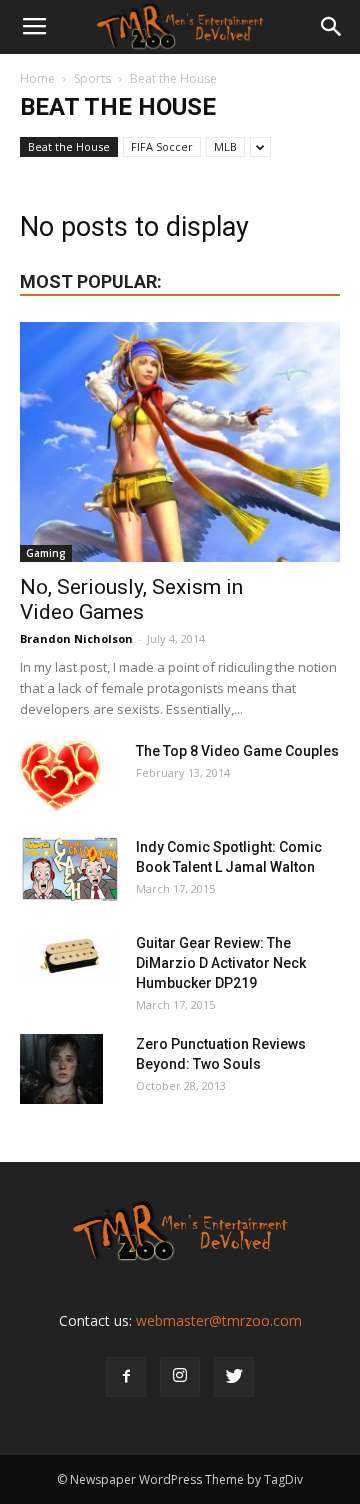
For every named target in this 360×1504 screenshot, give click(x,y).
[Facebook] (126, 1377)
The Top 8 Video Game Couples (237, 751)
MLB (225, 146)
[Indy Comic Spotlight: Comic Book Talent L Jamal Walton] (70, 869)
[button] (332, 27)
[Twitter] (234, 1377)
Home (37, 78)
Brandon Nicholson (76, 638)
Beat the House (69, 146)
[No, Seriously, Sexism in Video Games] (180, 442)
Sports (92, 78)
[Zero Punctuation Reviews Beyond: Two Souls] (61, 1069)
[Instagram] (180, 1377)
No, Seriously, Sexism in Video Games (131, 599)
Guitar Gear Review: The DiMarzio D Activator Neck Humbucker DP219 (221, 963)
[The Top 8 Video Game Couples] (60, 776)
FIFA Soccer (162, 146)
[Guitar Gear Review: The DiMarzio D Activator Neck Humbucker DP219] (70, 958)
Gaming (46, 553)
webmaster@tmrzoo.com (219, 1320)
